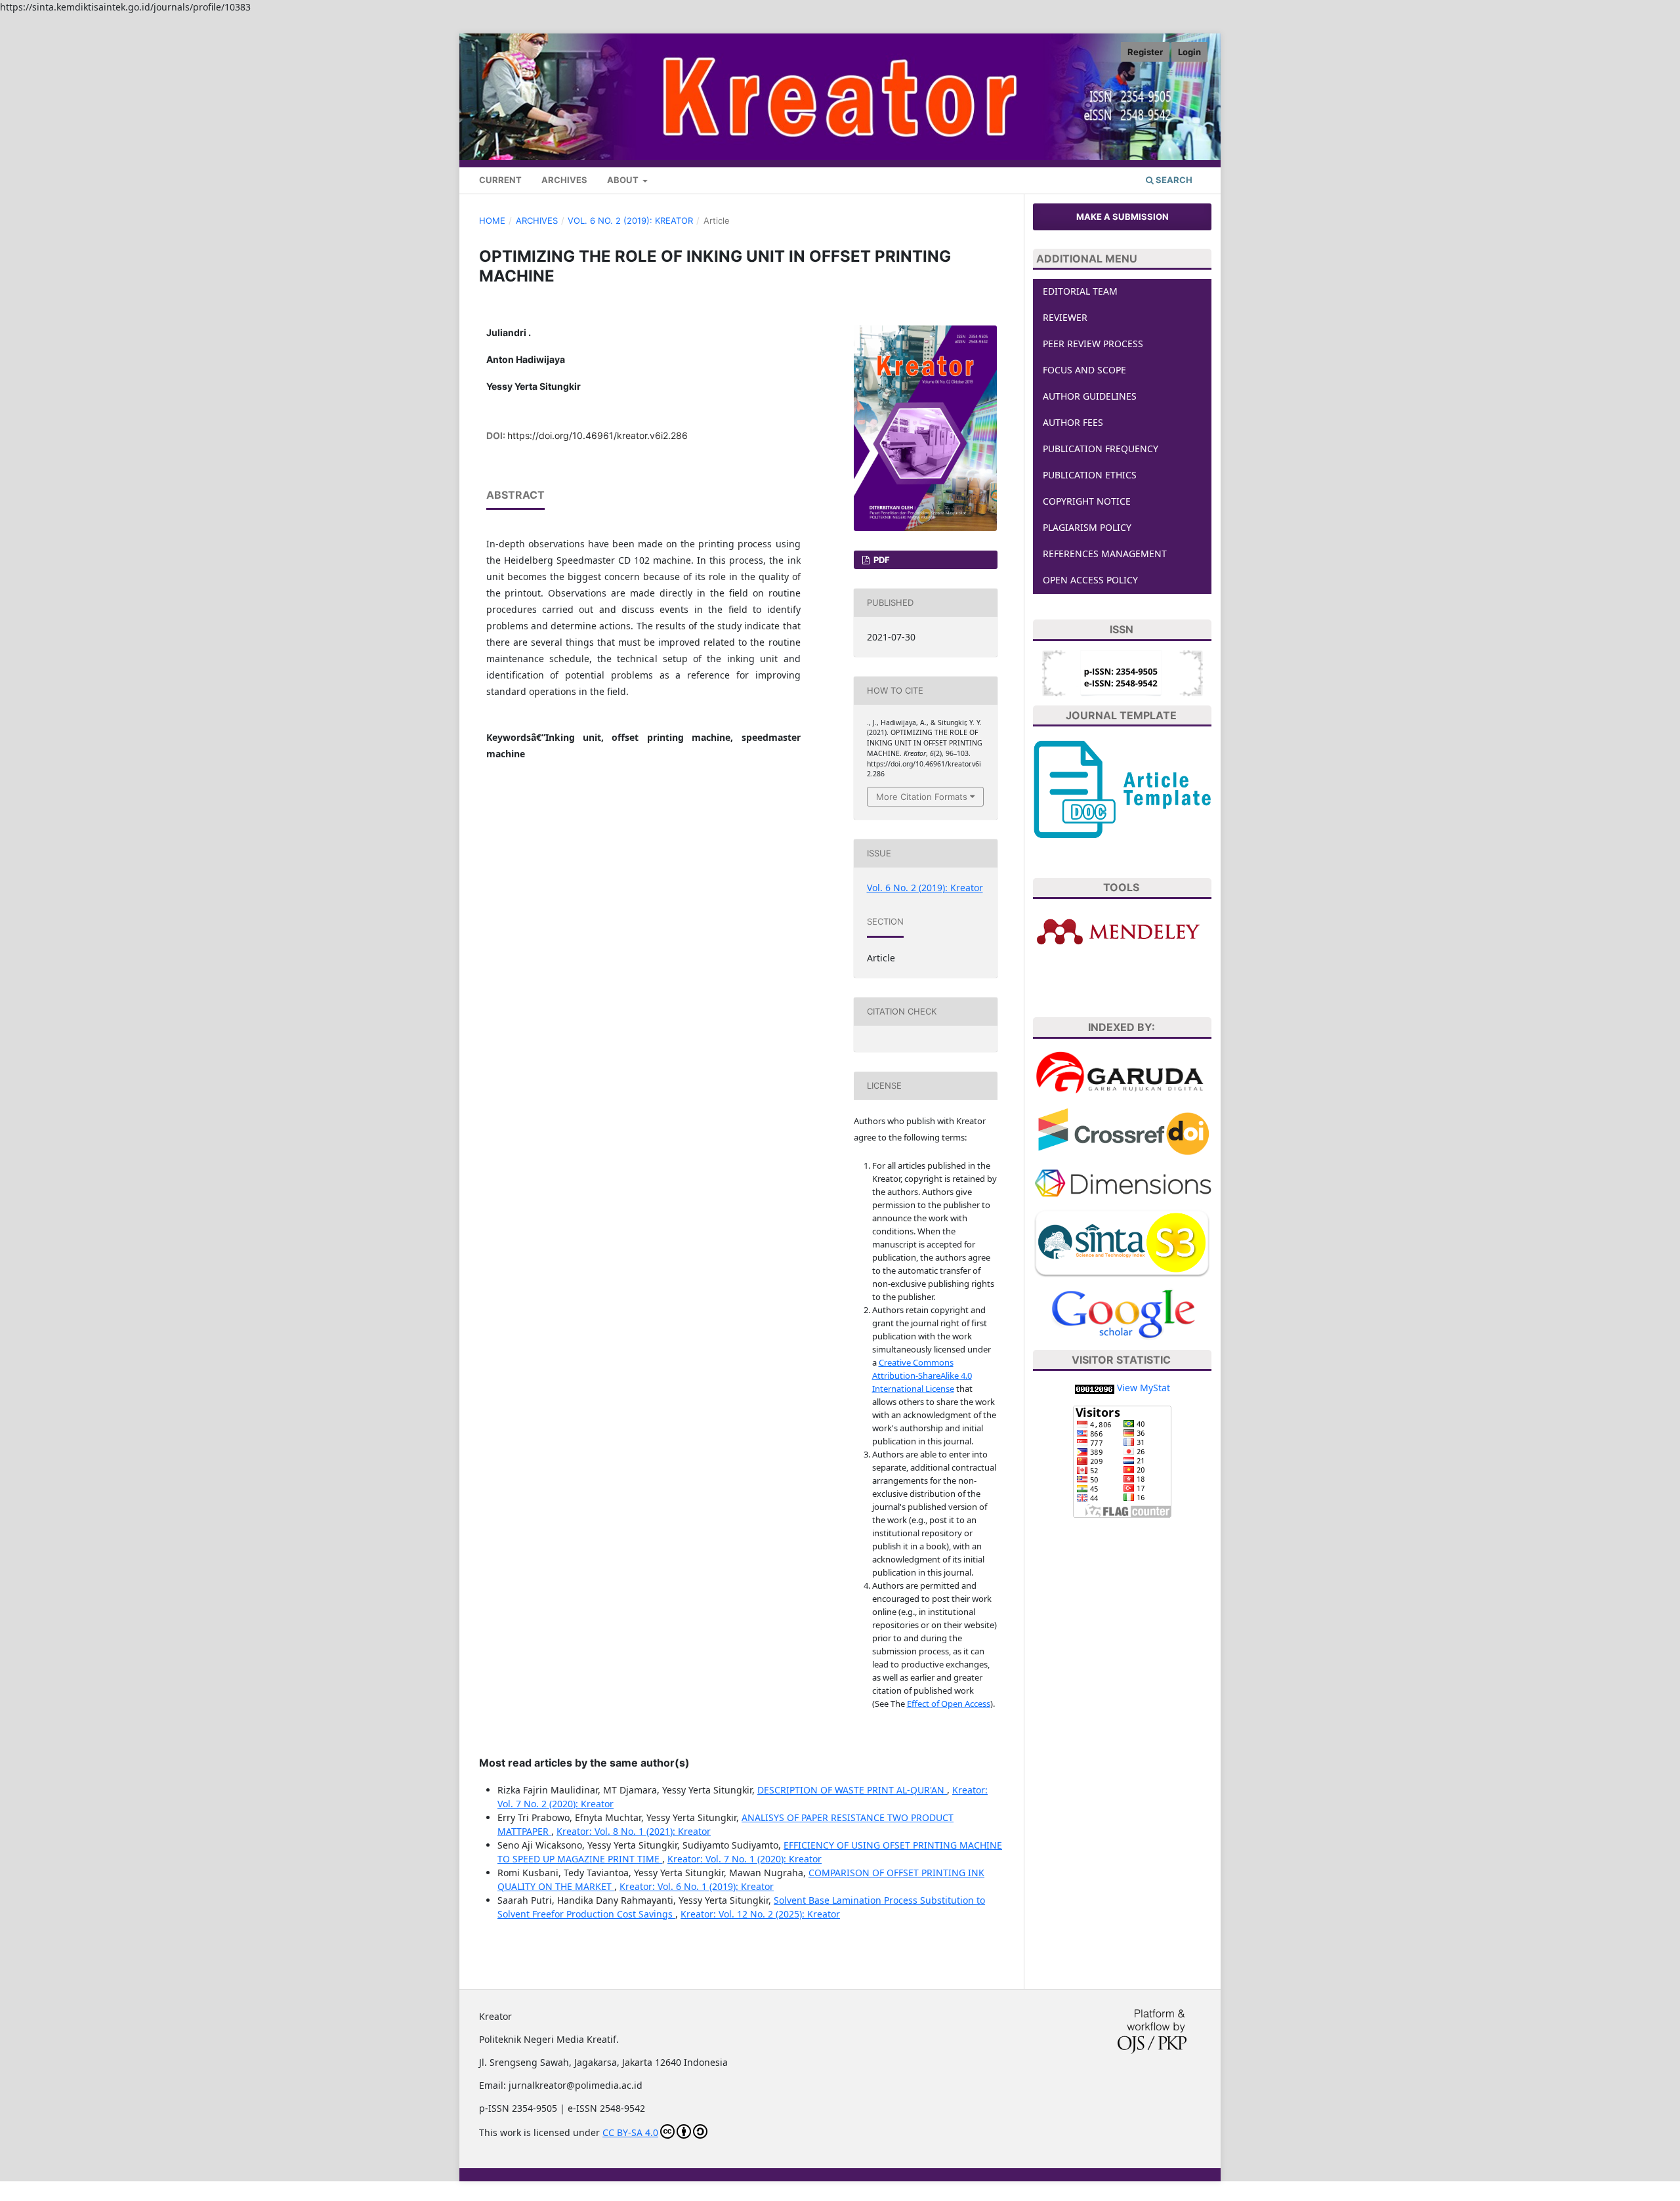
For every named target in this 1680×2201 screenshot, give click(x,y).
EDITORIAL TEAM (1080, 291)
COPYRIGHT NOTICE (1087, 501)
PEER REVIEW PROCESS (1093, 344)
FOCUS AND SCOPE (1084, 370)
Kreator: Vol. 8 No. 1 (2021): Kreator (634, 1831)
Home (492, 220)
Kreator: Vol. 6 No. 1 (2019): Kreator (697, 1886)
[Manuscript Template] (1122, 788)
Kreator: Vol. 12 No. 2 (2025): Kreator (760, 1914)
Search (1173, 180)
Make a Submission (1123, 217)
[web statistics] (1095, 1388)
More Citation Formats (922, 797)
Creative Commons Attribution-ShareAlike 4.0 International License (922, 1375)
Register (1145, 52)
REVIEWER (1065, 317)
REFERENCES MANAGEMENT (1105, 554)
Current (500, 180)
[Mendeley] (1122, 932)
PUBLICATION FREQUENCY (1101, 449)
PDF (881, 560)
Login (1189, 52)
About (624, 180)
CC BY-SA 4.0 (630, 2132)
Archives (564, 180)
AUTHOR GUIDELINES (1090, 396)
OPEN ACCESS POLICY (1090, 580)
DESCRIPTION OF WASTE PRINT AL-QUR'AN (852, 1790)
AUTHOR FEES (1073, 422)
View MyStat (1144, 1388)
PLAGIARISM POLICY (1087, 527)
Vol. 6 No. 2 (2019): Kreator (630, 220)
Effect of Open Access (949, 1704)
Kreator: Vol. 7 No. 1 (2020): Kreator (745, 1859)
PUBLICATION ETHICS (1090, 475)
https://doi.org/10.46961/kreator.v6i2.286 (598, 435)
